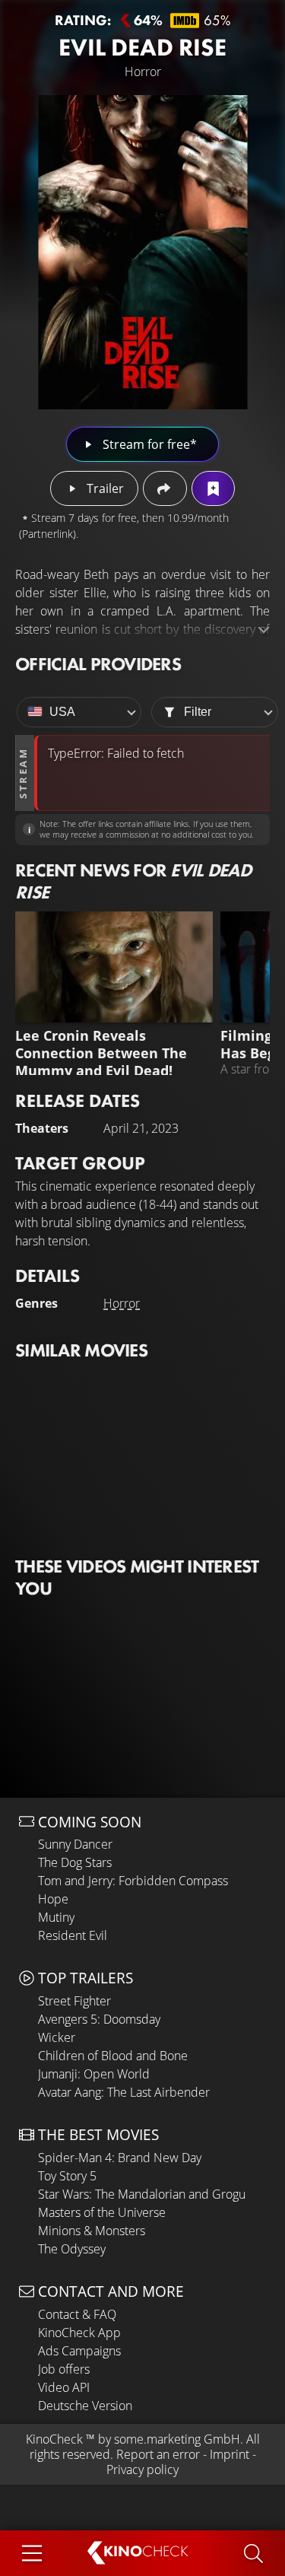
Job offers (64, 2369)
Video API (64, 2387)
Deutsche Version (85, 2406)
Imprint (230, 2454)
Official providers (98, 664)
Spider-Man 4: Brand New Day (120, 2158)
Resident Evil (73, 1935)
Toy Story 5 (67, 2176)
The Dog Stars (75, 1862)
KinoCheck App (79, 2333)
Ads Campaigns (79, 2351)
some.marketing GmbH (177, 2439)
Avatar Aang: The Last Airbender (124, 2092)
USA (62, 712)
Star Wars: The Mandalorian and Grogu (142, 2194)
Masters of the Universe (102, 2212)
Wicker (57, 2037)
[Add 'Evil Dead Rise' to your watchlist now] (213, 488)
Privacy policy (142, 2469)
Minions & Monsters (92, 2231)
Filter (198, 712)
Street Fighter (74, 2001)
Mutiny (56, 1917)
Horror (122, 1303)
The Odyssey (72, 2249)
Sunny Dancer (75, 1844)
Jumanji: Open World (94, 2074)
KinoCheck (54, 2439)
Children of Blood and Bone (113, 2056)
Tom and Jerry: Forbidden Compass (133, 1881)
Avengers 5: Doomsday (99, 2019)
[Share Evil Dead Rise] (165, 488)
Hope (53, 1899)
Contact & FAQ (77, 2314)
